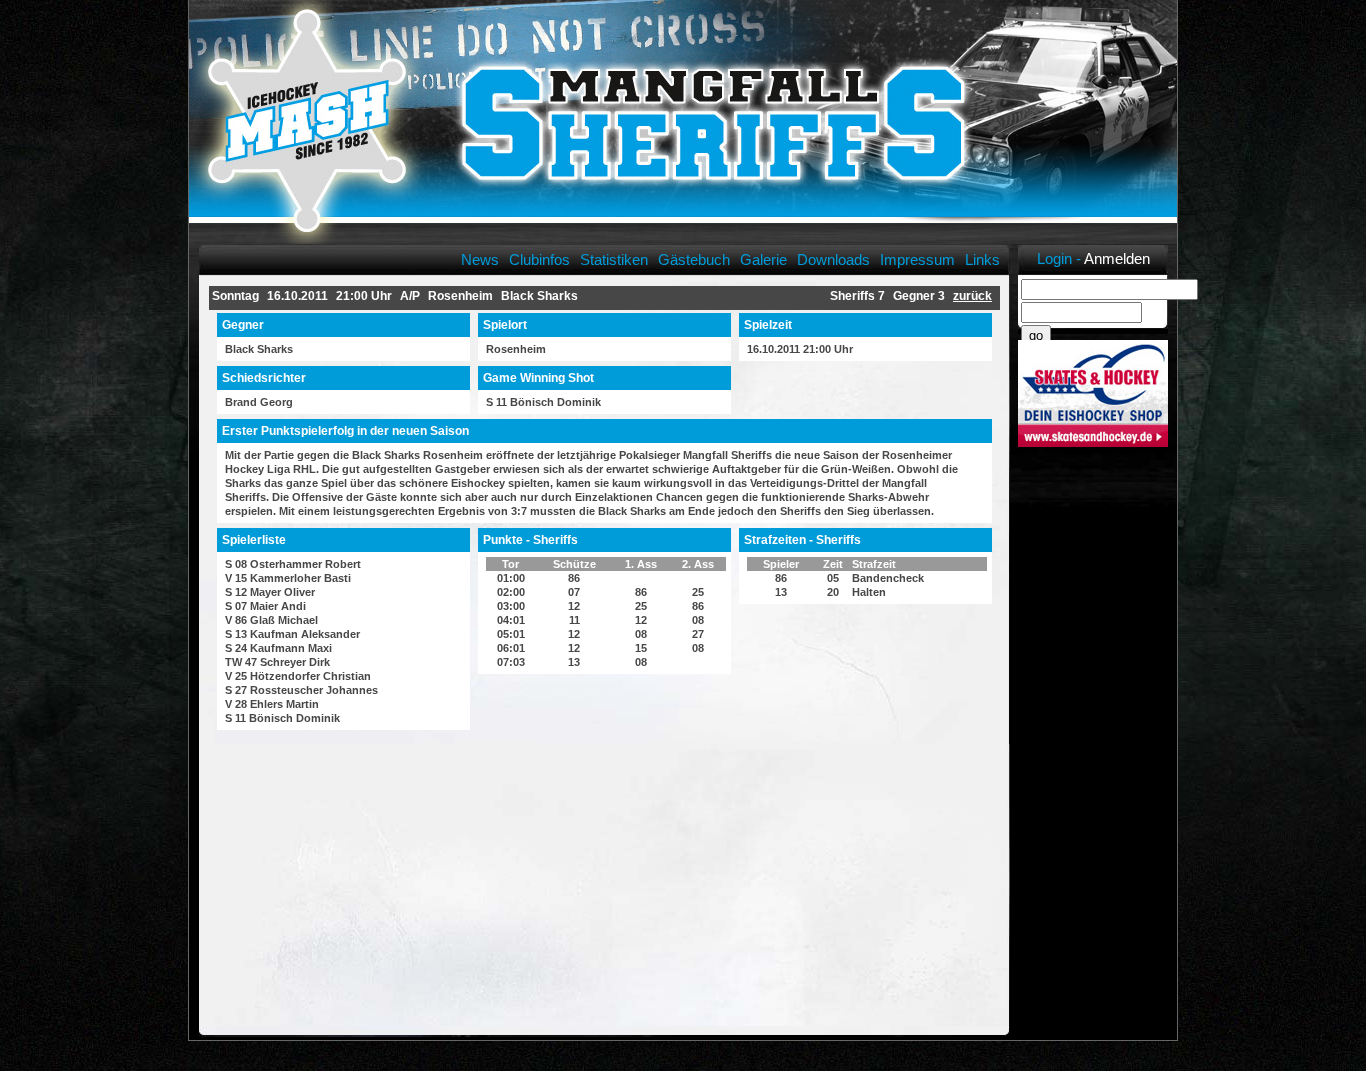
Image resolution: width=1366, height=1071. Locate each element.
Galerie (763, 259)
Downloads (833, 259)
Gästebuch (694, 259)
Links (982, 259)
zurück (972, 296)
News (480, 259)
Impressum (917, 259)
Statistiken (614, 259)
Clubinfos (539, 259)
